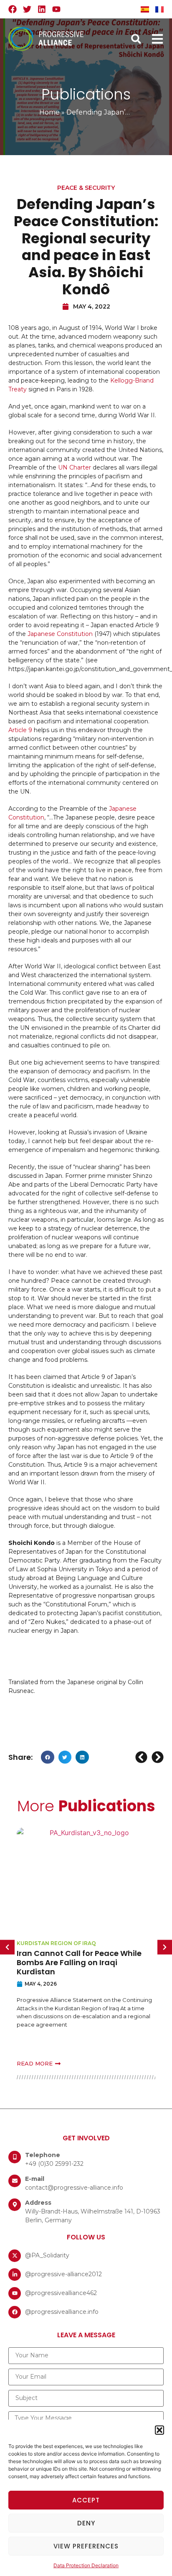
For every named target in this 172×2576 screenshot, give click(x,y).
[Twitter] (27, 9)
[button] (159, 2430)
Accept (86, 2500)
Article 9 (20, 730)
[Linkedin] (42, 9)
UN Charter (75, 467)
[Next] (157, 1757)
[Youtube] (56, 9)
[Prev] (142, 1757)
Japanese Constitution (60, 634)
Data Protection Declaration (86, 2565)
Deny (86, 2523)
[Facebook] (13, 9)
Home (49, 112)
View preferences (86, 2546)
